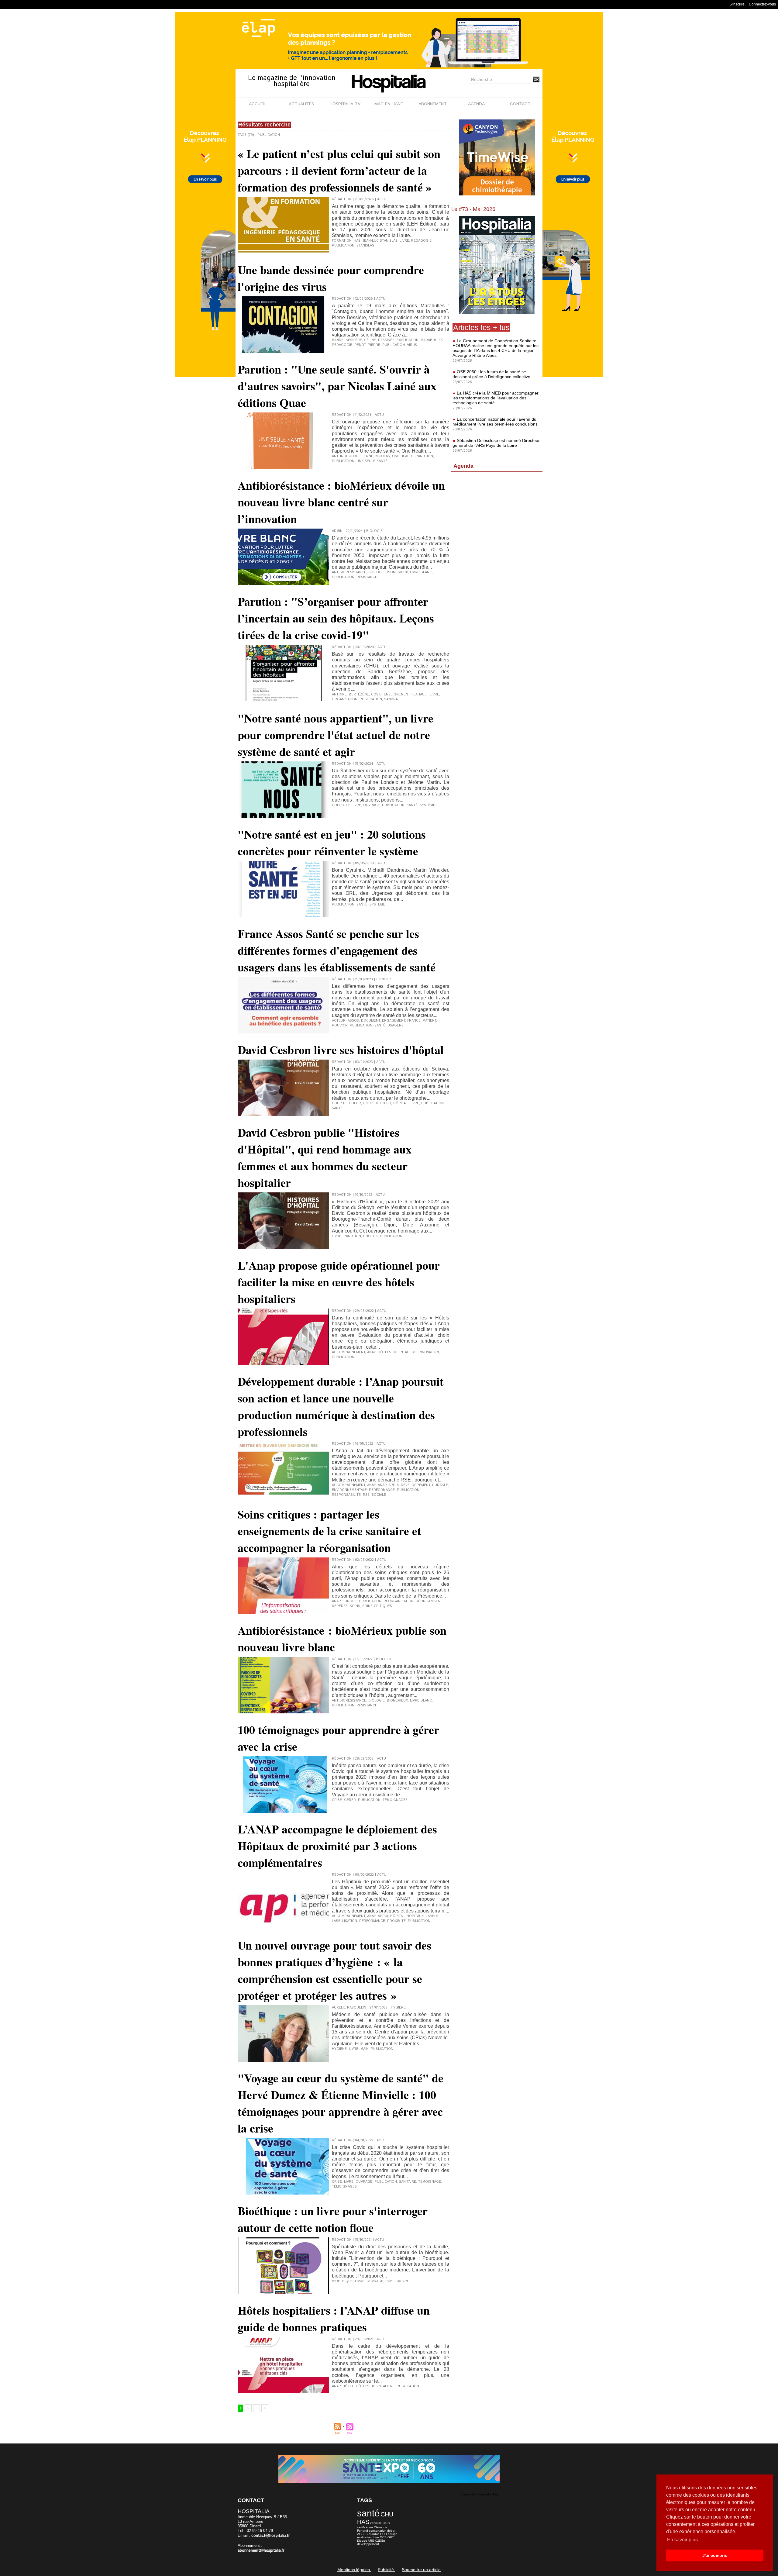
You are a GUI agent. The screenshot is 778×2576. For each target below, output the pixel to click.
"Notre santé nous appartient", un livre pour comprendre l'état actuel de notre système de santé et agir (336, 735)
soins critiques (377, 1606)
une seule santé (372, 461)
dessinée (386, 340)
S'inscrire (737, 4)
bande (338, 340)
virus (412, 345)
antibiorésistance (349, 572)
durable (440, 1485)
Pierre (374, 345)
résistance (367, 577)
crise (337, 1800)
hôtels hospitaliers (397, 1352)
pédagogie (421, 241)
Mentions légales (354, 2570)
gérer (350, 1800)
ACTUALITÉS (301, 104)
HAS (357, 241)
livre (404, 241)
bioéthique (342, 2281)
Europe (350, 1601)
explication (408, 340)
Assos (353, 1021)
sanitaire (408, 2182)
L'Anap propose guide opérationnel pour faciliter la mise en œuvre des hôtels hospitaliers (339, 1282)
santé (412, 805)
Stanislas (365, 246)
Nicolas (383, 456)
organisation (345, 699)
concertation (378, 2531)
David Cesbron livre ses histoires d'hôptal (341, 1050)
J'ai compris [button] (715, 2555)
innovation (429, 1352)
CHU (387, 2514)
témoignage (430, 2182)
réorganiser (428, 1601)
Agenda (463, 466)
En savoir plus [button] (682, 2540)
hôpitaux (415, 1916)
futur (376, 2537)
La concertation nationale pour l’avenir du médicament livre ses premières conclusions (495, 422)
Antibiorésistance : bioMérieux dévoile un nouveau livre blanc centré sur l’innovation (341, 502)
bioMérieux (397, 572)
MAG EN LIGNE (389, 104)
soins (355, 1606)
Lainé (368, 456)
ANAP (382, 1485)
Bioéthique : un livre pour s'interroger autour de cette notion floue (333, 2219)
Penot (360, 345)
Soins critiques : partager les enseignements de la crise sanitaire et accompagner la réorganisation (329, 1531)
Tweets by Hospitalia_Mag (480, 2494)
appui (394, 1485)
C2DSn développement (371, 2542)
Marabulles (432, 340)
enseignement (397, 695)
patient (429, 1021)
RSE (366, 1495)
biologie (377, 572)
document (370, 1021)
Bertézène (359, 695)
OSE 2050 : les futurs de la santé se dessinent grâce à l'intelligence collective (491, 374)
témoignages (395, 1800)
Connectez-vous (762, 4)
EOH (384, 2534)
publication (343, 246)
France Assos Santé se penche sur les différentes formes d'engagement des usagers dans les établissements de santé (337, 950)
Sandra (391, 699)
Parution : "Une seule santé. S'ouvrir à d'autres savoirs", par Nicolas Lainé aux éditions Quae (337, 386)
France (414, 1021)
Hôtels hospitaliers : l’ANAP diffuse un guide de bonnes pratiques (334, 2319)
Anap (371, 1352)
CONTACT (520, 104)
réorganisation (399, 1601)
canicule (376, 2523)
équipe (393, 2534)
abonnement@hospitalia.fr (261, 2551)
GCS (383, 2537)
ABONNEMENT (433, 104)
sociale (379, 1495)
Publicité (386, 2570)
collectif (341, 805)
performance (382, 1490)
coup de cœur (377, 1103)
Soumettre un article (421, 2570)
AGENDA (476, 104)
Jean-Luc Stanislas (380, 241)
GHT (391, 2537)
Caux (386, 2523)
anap (371, 1485)
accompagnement (348, 1352)
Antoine (339, 695)
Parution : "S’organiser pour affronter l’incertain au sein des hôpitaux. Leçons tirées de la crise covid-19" (336, 618)
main (365, 2049)
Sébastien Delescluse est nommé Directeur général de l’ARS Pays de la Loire (496, 443)
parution (424, 456)
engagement (394, 1021)
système (427, 805)
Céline (370, 340)
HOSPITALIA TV (345, 104)
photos (370, 1236)
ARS (371, 2541)
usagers (396, 1026)
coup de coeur (346, 1103)
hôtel (348, 2386)
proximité (396, 1921)
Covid (376, 695)
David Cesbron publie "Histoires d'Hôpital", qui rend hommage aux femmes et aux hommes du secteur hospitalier (325, 1157)
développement (415, 1485)
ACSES (362, 2534)
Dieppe (362, 2541)
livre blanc (421, 572)
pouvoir (340, 1026)
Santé (380, 1026)
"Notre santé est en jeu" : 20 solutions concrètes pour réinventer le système (332, 843)
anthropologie (347, 456)
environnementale (349, 1490)
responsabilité (346, 1495)
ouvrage (372, 805)
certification (365, 2527)
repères (340, 1606)
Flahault (420, 695)
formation (342, 241)
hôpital (400, 1103)
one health (403, 456)
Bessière (354, 340)
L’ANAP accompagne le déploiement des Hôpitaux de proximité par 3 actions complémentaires (337, 1846)
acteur (339, 1021)
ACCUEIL (257, 104)
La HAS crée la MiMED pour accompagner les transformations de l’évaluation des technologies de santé (496, 398)
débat (391, 2531)
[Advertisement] (497, 524)
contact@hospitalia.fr (271, 2536)
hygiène (339, 2049)
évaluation (364, 2537)
